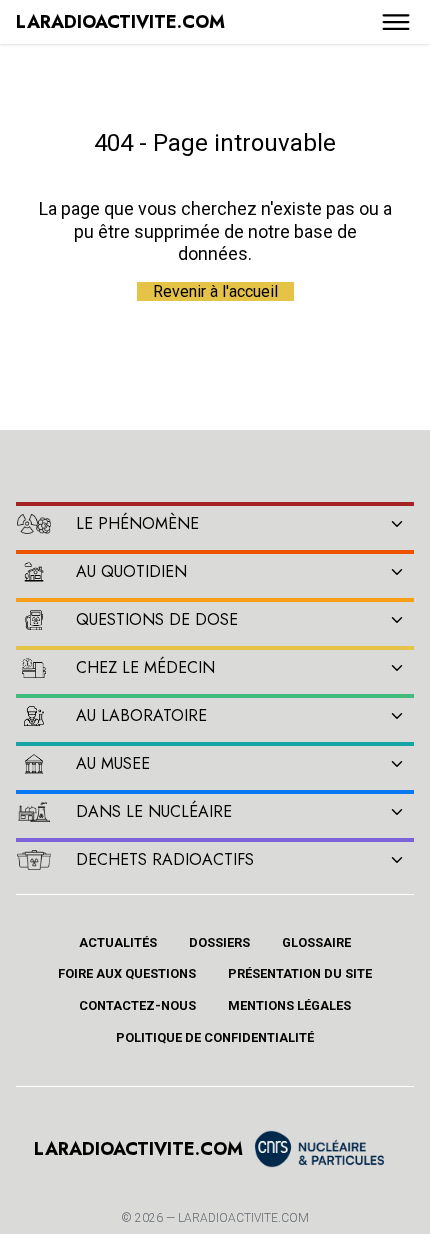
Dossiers (219, 942)
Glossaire (316, 942)
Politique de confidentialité (215, 1037)
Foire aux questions (127, 973)
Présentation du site (300, 973)
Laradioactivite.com (243, 1218)
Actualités (118, 942)
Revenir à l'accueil (215, 291)
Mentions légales (289, 1005)
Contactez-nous (137, 1005)
